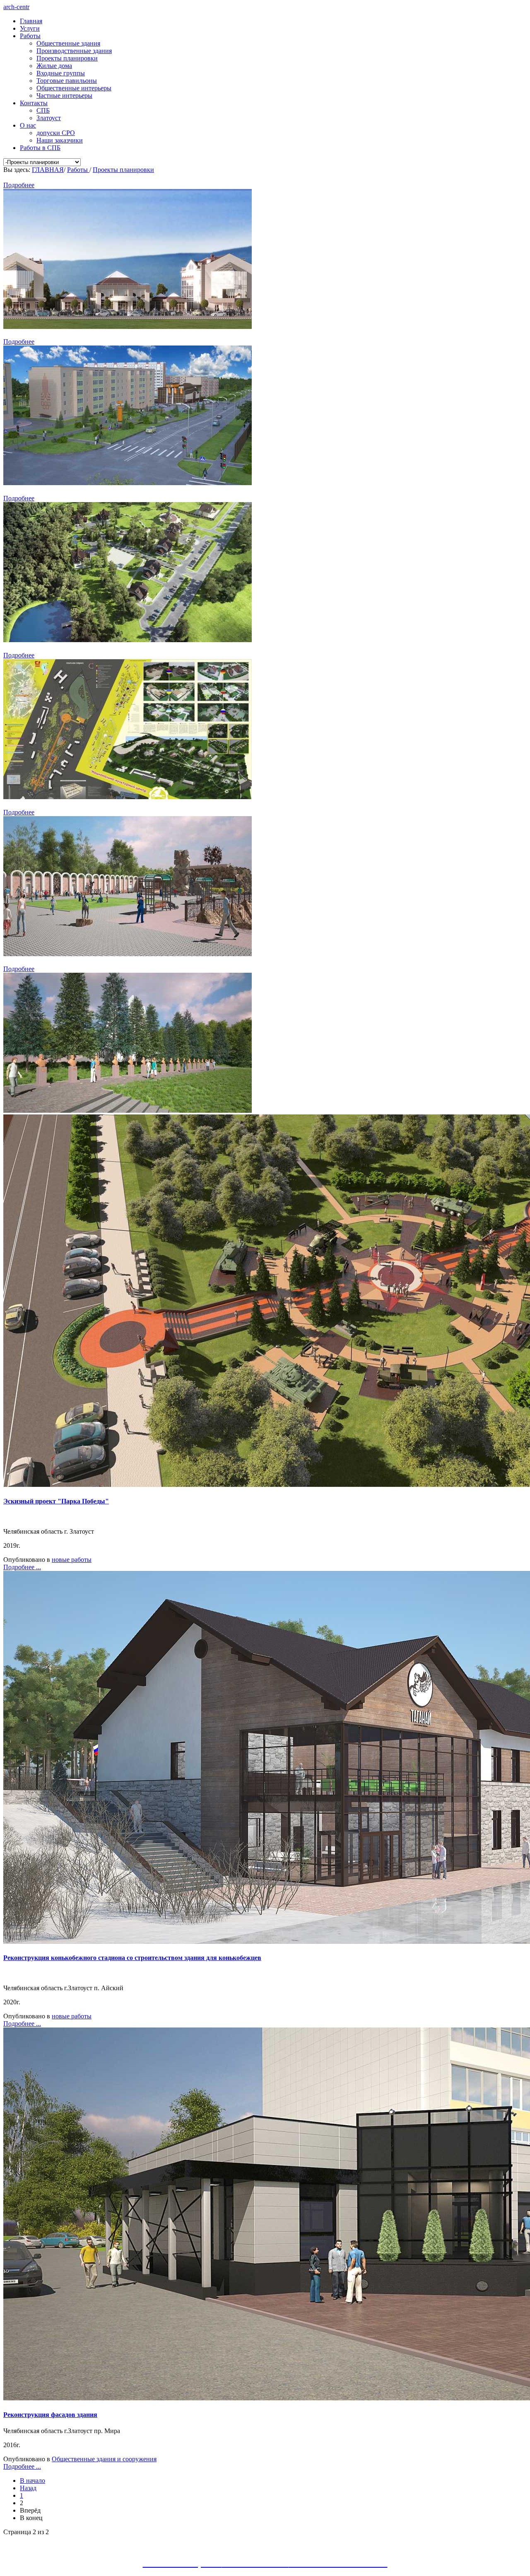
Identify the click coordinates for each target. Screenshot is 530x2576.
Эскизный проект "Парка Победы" (56, 1501)
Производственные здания (74, 51)
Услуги (30, 28)
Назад (28, 2488)
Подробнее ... (22, 1567)
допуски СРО (56, 133)
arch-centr (16, 7)
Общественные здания (68, 43)
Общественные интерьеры (74, 88)
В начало (33, 2481)
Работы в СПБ (40, 148)
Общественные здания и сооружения (104, 2459)
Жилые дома (54, 66)
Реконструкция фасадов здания (50, 2415)
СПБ (43, 110)
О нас (28, 125)
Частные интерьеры (64, 95)
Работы (30, 36)
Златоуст (49, 118)
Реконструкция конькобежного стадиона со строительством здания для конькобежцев (132, 1958)
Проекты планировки (67, 58)
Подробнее (19, 185)
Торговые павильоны (67, 81)
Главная (31, 21)
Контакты (34, 103)
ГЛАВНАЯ (48, 170)
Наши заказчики (60, 140)
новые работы (72, 1560)
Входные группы (61, 73)
